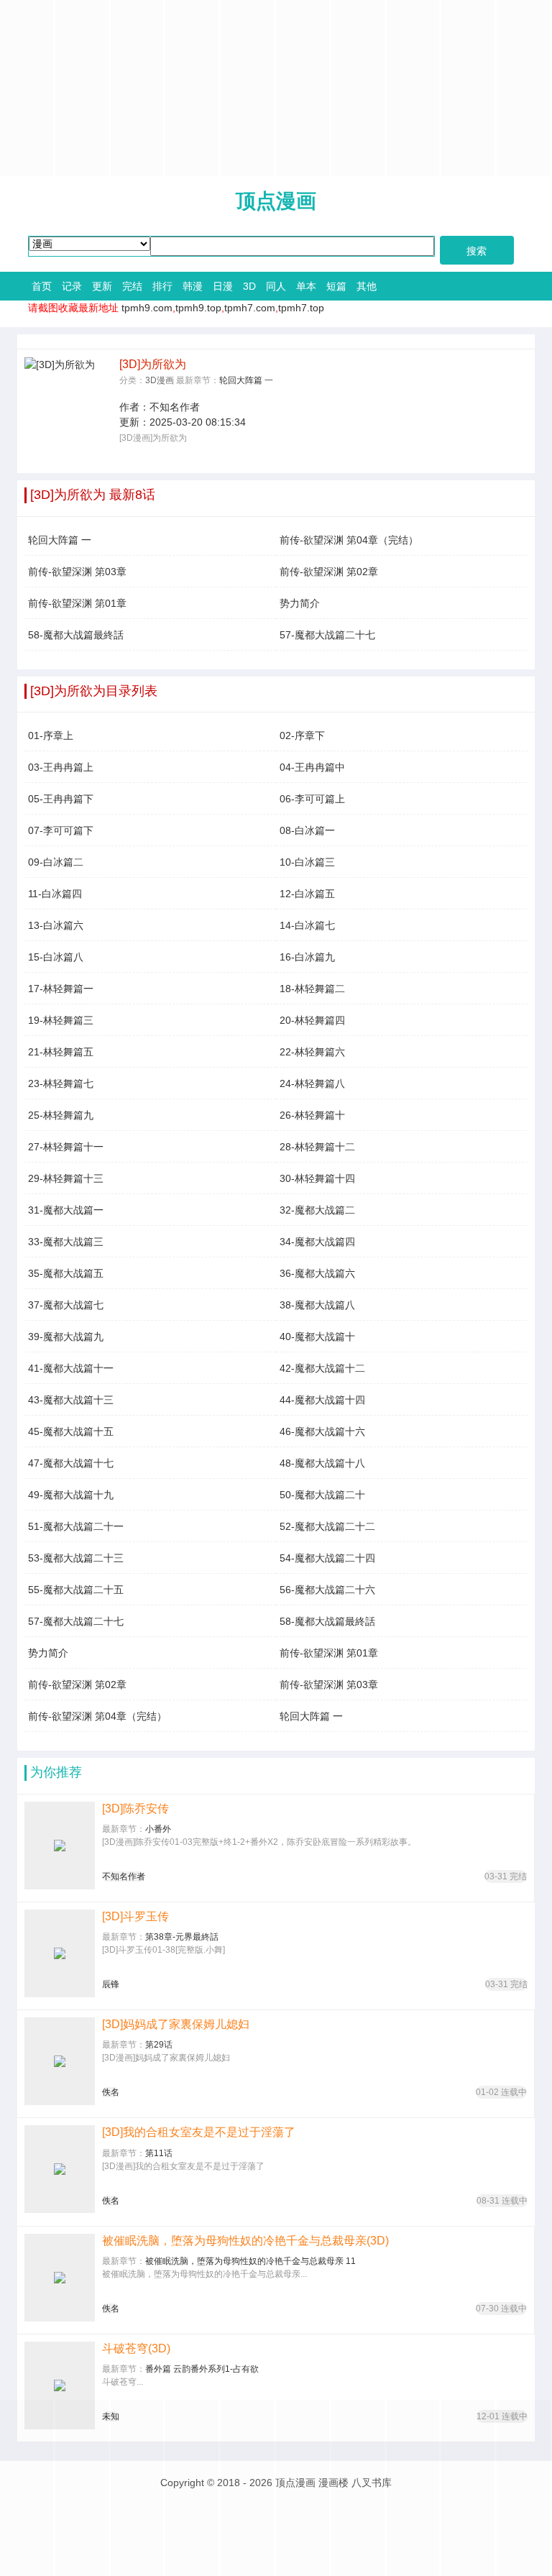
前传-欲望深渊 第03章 (77, 572)
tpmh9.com (147, 308)
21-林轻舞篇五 (61, 1052)
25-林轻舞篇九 (61, 1115)
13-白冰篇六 (56, 925)
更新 (102, 286)
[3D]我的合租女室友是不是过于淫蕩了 (199, 2132)
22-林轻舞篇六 (312, 1052)
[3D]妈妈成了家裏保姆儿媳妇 (176, 2024)
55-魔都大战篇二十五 (76, 1590)
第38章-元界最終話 (182, 1937)
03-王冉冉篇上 (61, 767)
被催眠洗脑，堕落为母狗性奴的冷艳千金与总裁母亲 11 (250, 2261)
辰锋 (111, 1984)
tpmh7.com (250, 308)
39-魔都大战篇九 (66, 1337)
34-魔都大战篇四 (317, 1242)
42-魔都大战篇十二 (322, 1368)
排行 (162, 286)
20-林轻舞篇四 (312, 1020)
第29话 (159, 2045)
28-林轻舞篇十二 (317, 1147)
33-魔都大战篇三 (66, 1242)
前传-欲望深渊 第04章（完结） (349, 540)
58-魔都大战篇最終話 (76, 635)
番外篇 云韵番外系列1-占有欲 (202, 2369)
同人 (276, 286)
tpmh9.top (198, 308)
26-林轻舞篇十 (312, 1115)
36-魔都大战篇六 (317, 1273)
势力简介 (300, 603)
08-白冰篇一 (307, 830)
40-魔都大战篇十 (317, 1337)
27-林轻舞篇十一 (66, 1147)
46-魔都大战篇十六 (322, 1431)
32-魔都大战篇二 (317, 1210)
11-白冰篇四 (55, 894)
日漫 (223, 286)
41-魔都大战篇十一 (71, 1368)
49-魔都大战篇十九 (71, 1495)
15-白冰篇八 (56, 957)
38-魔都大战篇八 (317, 1305)
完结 (132, 286)
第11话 (159, 2153)
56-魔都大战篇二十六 (327, 1590)
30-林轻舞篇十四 (317, 1178)
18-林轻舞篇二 (312, 989)
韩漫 (193, 286)
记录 (72, 286)
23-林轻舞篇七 (61, 1083)
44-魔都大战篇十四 (322, 1400)
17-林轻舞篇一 (61, 989)
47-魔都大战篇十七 (71, 1463)
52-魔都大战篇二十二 (327, 1526)
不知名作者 (175, 407)
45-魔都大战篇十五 (71, 1431)
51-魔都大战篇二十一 (76, 1526)
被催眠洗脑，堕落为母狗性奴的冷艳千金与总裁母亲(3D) (245, 2241)
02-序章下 (302, 735)
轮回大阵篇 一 (246, 380)
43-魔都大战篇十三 (71, 1400)
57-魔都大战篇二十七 (327, 635)
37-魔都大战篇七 (66, 1305)
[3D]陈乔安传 (135, 1809)
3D (249, 286)
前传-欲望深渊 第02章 (329, 572)
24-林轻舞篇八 (312, 1083)
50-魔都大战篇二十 (322, 1495)
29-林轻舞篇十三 (66, 1178)
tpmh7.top (301, 308)
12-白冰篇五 (307, 894)
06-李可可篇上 (312, 799)
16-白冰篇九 (307, 957)
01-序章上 (51, 735)
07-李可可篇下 (61, 830)
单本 (306, 286)
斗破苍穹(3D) (136, 2348)
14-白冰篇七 (307, 925)
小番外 (158, 1829)
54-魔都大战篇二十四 (327, 1558)
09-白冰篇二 (56, 862)
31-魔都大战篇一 (66, 1210)
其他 (367, 286)
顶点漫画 (276, 201)
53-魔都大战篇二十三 (76, 1558)
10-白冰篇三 (307, 862)
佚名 (111, 2092)
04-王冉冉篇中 (312, 767)
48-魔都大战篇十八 (322, 1463)
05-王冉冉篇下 (61, 799)
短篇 (336, 286)
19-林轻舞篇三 (61, 1020)
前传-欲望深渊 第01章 (77, 603)
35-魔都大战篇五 (66, 1273)
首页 (42, 286)
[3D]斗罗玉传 (135, 1916)
